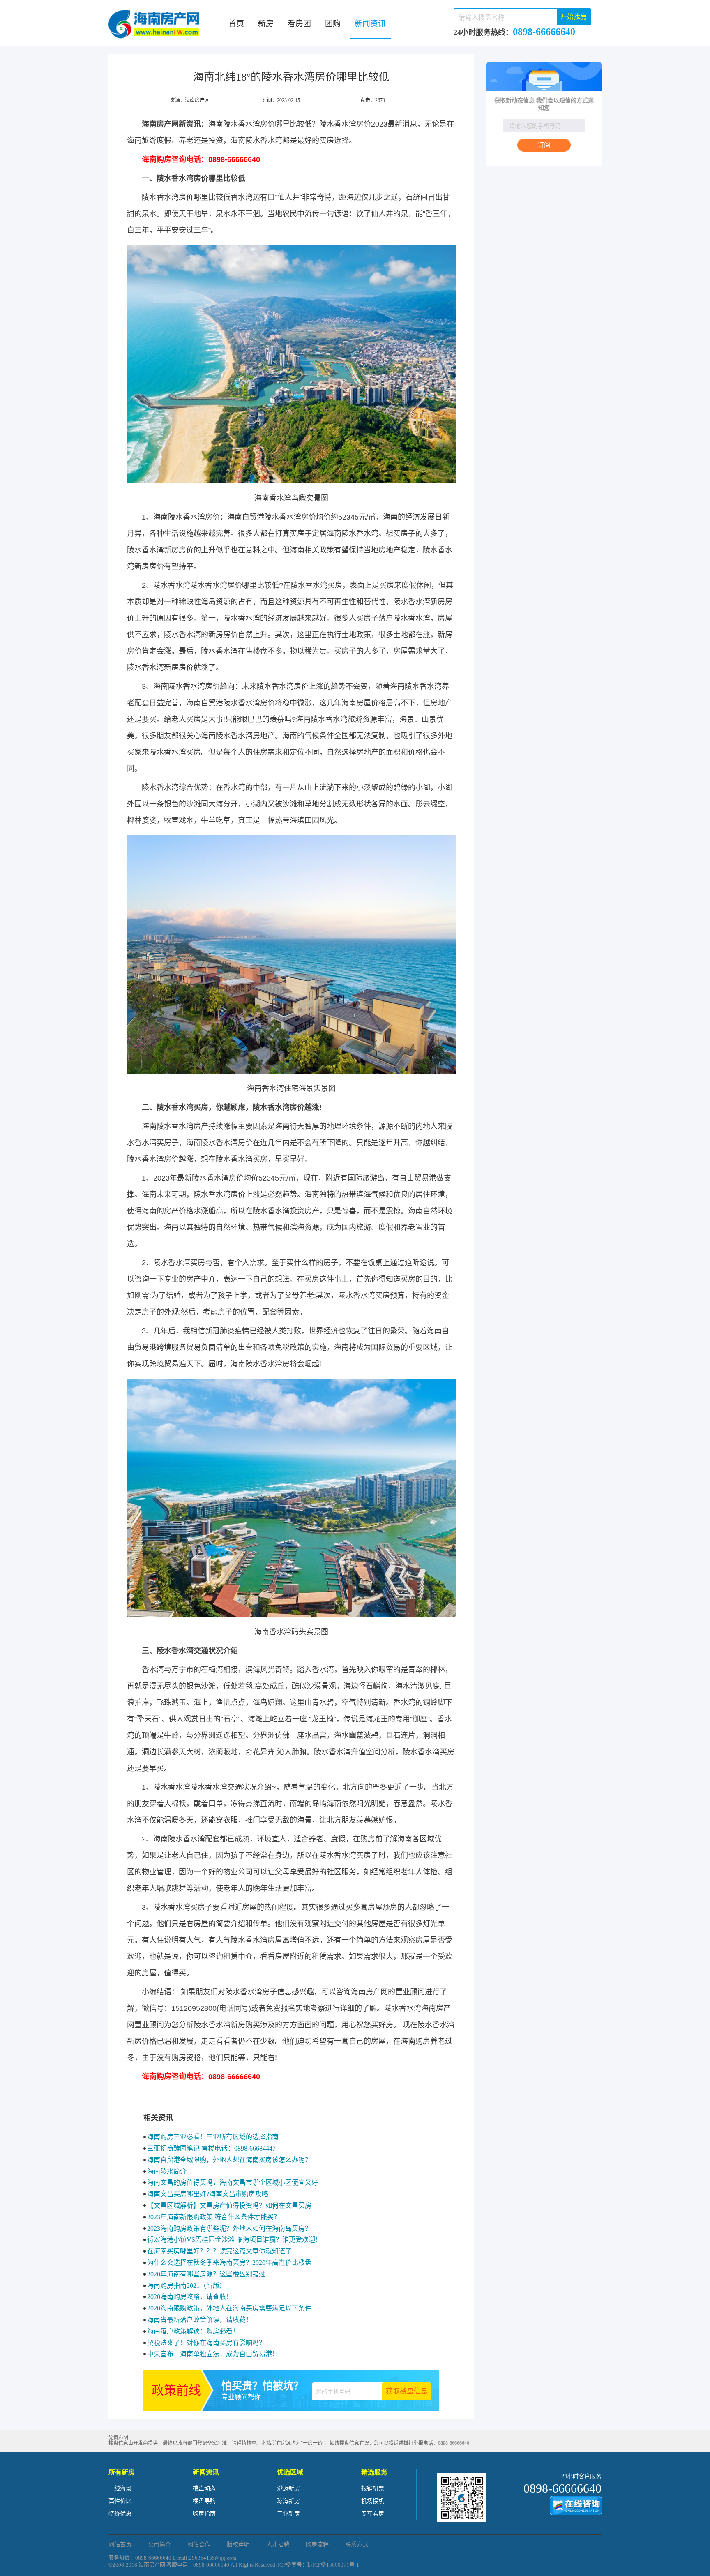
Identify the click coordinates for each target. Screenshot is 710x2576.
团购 (333, 24)
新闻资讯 (370, 24)
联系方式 (357, 2545)
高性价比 (120, 2501)
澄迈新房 (288, 2488)
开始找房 (574, 17)
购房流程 (317, 2545)
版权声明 (238, 2545)
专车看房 (373, 2514)
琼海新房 (288, 2501)
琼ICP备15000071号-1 (333, 2565)
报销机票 (373, 2488)
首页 (236, 24)
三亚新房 (288, 2514)
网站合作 (199, 2545)
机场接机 (373, 2501)
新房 (266, 24)
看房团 (299, 24)
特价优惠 (120, 2514)
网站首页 (120, 2545)
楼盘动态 (204, 2488)
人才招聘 (278, 2545)
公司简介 (159, 2545)
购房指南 (204, 2514)
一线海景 (120, 2488)
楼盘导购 (204, 2501)
